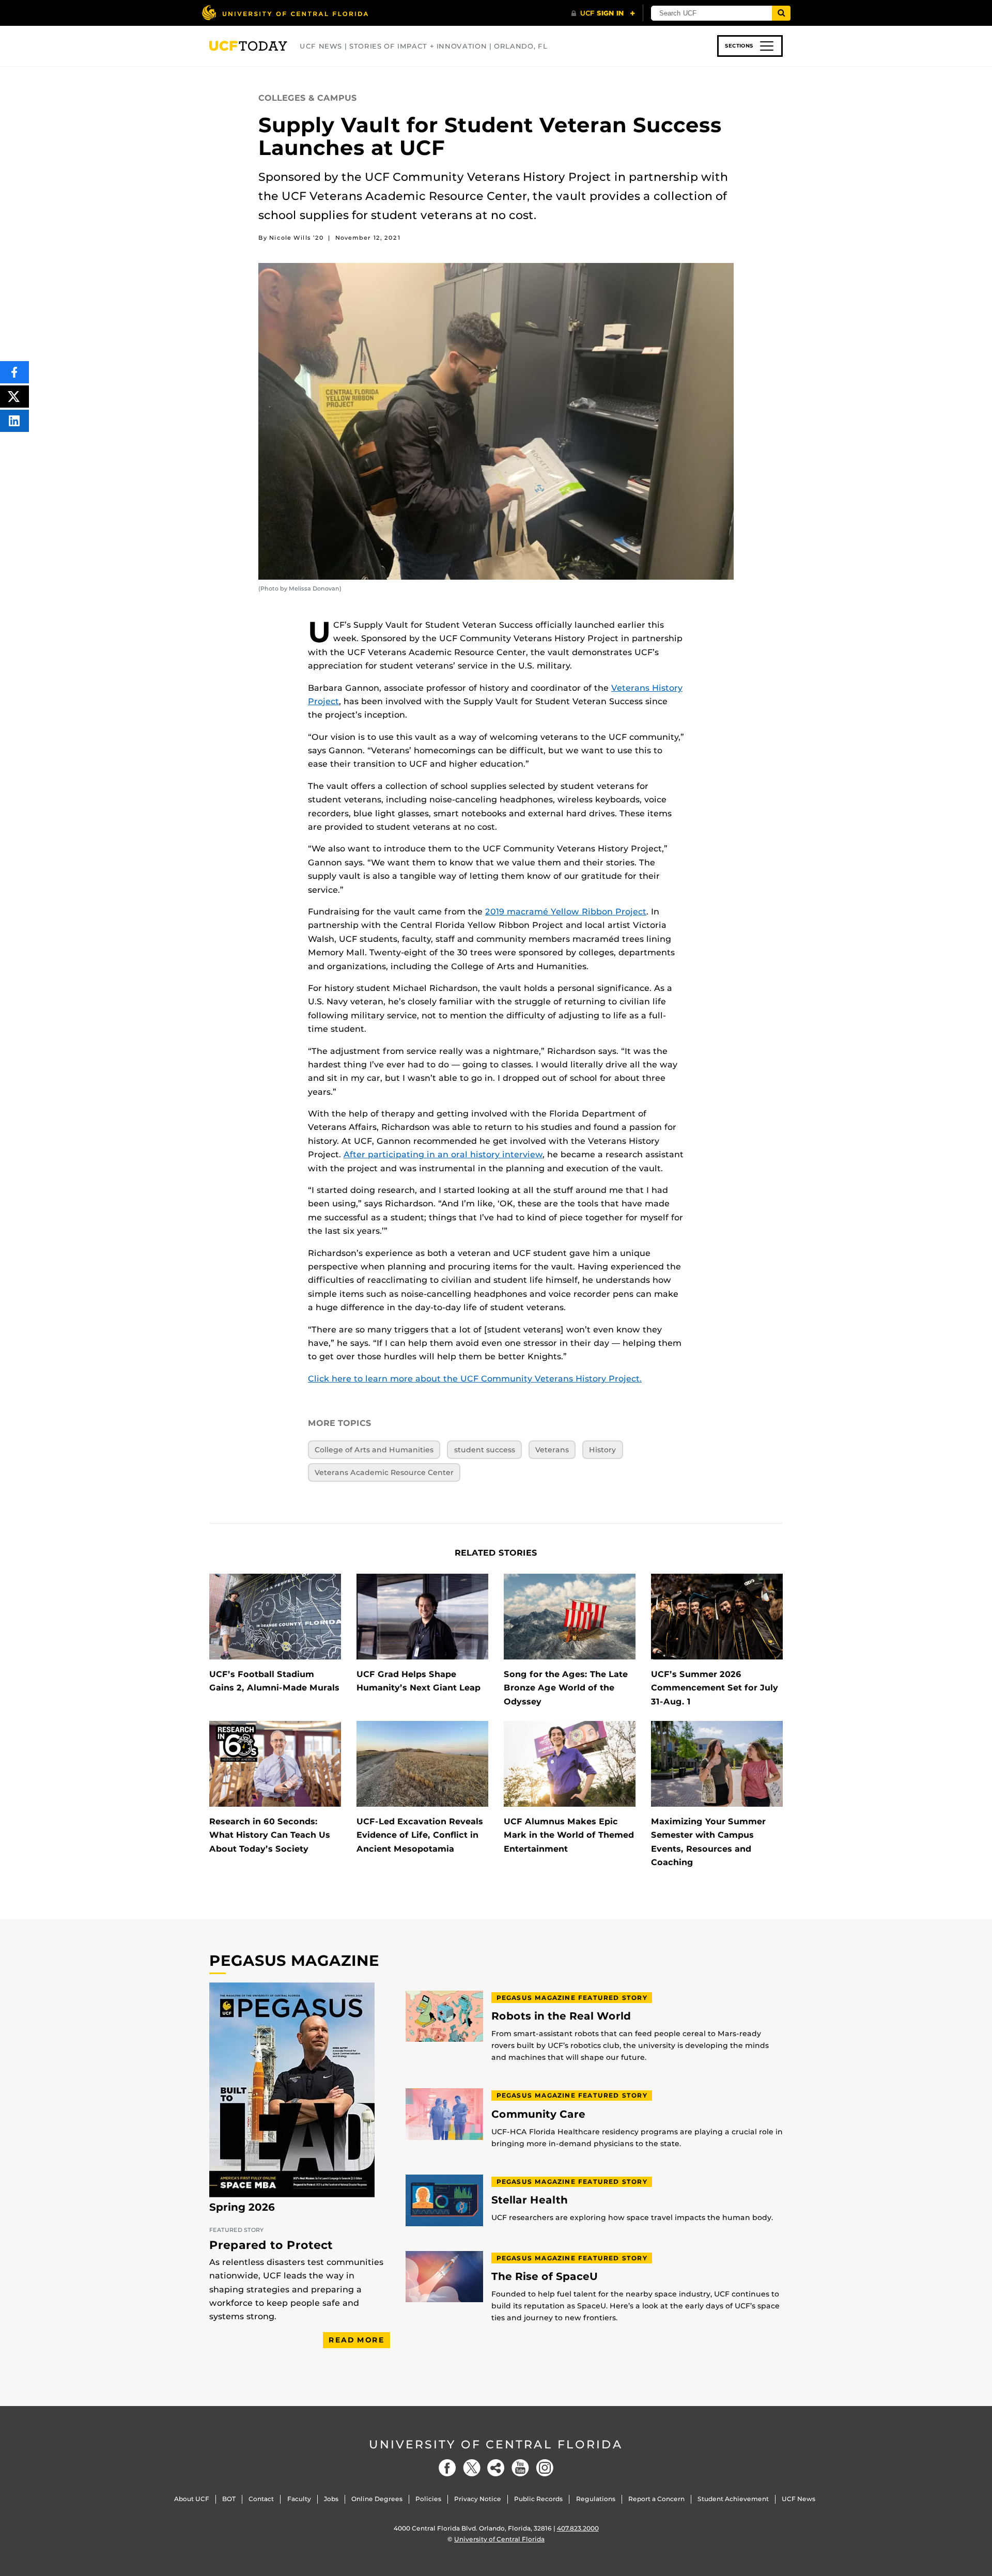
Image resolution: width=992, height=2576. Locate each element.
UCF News (799, 2499)
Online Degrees (377, 2499)
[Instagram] (545, 2468)
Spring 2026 (242, 2207)
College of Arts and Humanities (374, 1450)
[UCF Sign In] (603, 13)
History (602, 1450)
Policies (428, 2499)
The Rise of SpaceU (545, 2277)
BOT (229, 2499)
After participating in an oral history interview (443, 1154)
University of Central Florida (496, 2445)
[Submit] (781, 13)
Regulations (596, 2499)
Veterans (552, 1450)
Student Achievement (733, 2499)
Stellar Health (530, 2200)
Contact (261, 2499)
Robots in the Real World (561, 2016)
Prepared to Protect (271, 2245)
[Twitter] (472, 2468)
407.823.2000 (578, 2528)
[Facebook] (447, 2468)
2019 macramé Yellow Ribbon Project (566, 912)
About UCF (192, 2499)
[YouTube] (520, 2468)
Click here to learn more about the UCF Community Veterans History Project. (475, 1379)
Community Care (538, 2114)
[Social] (496, 2468)
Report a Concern (656, 2499)
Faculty (299, 2499)
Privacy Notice (478, 2499)
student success (485, 1450)
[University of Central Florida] (285, 13)
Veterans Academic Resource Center (384, 1472)
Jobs (331, 2499)
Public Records (538, 2499)
